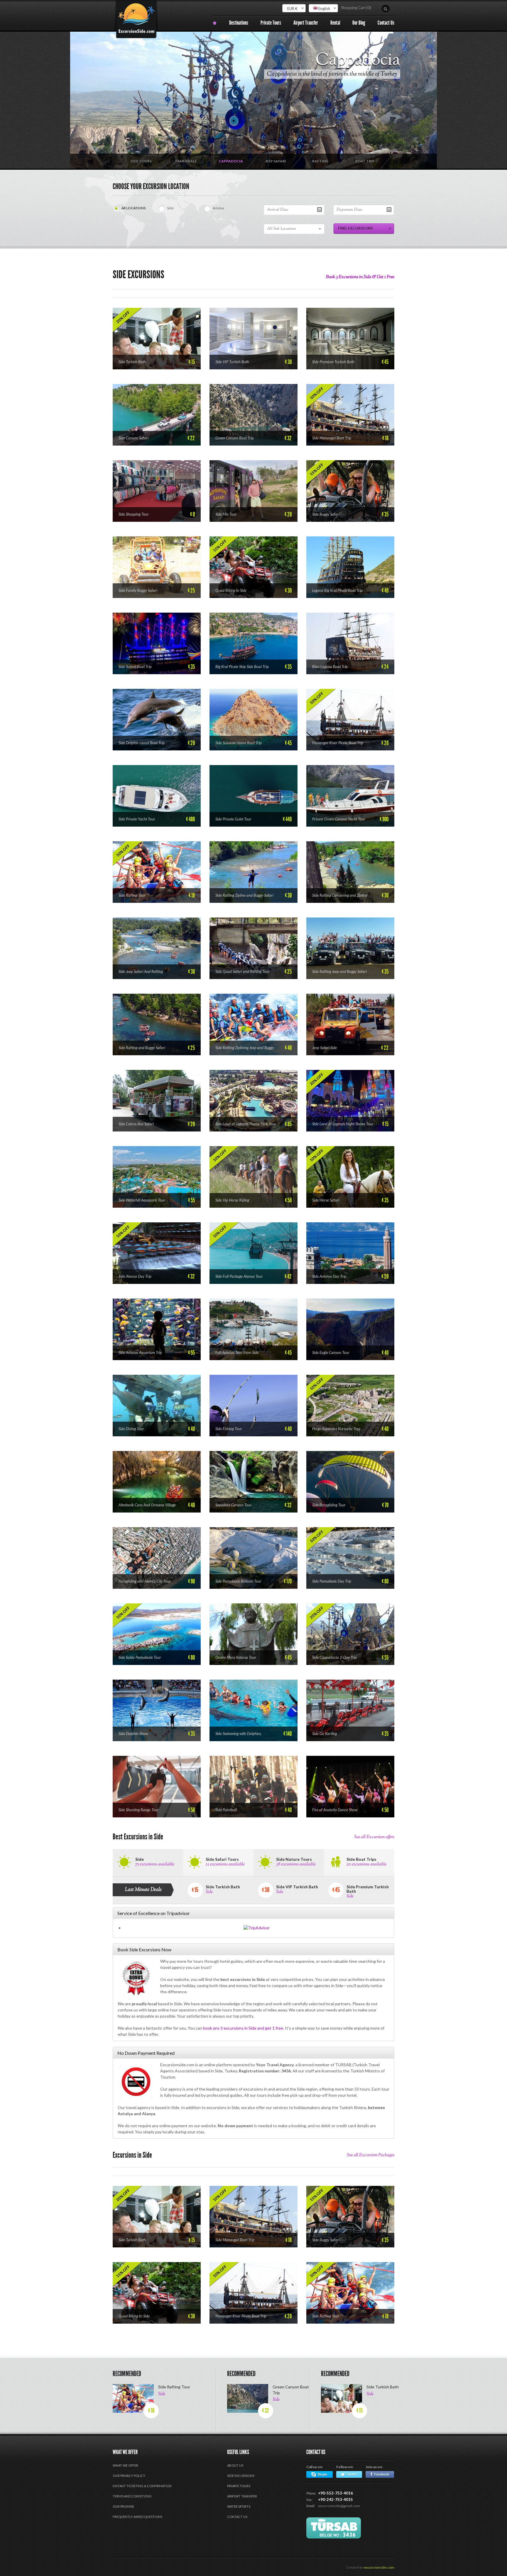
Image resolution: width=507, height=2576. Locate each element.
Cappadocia (231, 161)
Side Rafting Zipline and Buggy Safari (244, 895)
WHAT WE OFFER (125, 2465)
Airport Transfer (242, 2496)
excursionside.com (379, 2567)
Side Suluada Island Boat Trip (239, 743)
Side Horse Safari (326, 1200)
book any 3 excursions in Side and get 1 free (243, 2028)
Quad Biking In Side (231, 590)
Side (170, 208)
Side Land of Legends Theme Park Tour (246, 1124)
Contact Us (237, 2517)
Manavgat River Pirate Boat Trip (338, 743)
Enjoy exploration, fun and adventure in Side (345, 74)
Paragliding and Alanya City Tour (145, 1581)
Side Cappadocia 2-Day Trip (334, 1657)
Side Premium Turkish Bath (333, 362)
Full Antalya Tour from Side (237, 1352)
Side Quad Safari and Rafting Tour (242, 971)
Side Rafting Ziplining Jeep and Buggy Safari (245, 1048)
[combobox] (294, 8)
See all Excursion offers (374, 1837)
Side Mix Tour (226, 514)
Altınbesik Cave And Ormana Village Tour (147, 1505)
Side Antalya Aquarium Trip (140, 1352)
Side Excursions (241, 2476)
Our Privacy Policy (129, 2476)
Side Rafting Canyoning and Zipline (340, 895)
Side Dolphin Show (133, 1734)
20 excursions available (366, 1864)
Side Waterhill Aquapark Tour (142, 1200)
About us (235, 2465)
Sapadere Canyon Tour (234, 1505)
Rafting (320, 161)
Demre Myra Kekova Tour (236, 1657)
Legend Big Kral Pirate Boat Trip (337, 590)
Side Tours (141, 161)
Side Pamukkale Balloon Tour (238, 1581)
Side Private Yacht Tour (137, 819)
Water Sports (239, 2506)
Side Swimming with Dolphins (238, 1734)
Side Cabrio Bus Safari (136, 1124)
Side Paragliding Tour (329, 1505)
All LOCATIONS (133, 208)
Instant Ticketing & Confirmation (142, 2486)
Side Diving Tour (131, 1429)
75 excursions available (155, 1864)
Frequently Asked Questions (137, 2517)
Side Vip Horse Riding (232, 1200)
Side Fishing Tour (229, 1429)
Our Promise (123, 2506)
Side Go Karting (325, 1734)
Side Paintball (226, 1810)
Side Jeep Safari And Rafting (141, 971)
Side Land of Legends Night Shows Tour (343, 1124)
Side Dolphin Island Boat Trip (142, 743)
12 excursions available (225, 1864)
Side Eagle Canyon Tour (331, 1352)
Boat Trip (365, 161)
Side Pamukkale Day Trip (332, 1581)
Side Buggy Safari (326, 514)
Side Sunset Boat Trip (135, 667)
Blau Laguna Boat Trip (330, 667)
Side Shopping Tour (134, 514)
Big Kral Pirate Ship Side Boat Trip (242, 667)
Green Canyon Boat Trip (235, 438)
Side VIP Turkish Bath (232, 362)
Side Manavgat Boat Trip (332, 438)
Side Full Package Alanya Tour (239, 1276)
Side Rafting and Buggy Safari (142, 1048)
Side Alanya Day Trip (135, 1276)
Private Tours (239, 2486)
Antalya (218, 208)
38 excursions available (296, 1864)
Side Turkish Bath (132, 362)
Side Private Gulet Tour (233, 819)
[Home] (215, 23)
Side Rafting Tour (132, 895)
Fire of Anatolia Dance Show (335, 1810)
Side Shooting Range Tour (139, 1810)
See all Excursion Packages (371, 2155)
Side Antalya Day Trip (329, 1276)
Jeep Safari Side (325, 1048)
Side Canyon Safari (133, 438)
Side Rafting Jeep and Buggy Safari (339, 971)
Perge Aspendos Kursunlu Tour (336, 1429)
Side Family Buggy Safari (138, 590)
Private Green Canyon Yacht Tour (339, 819)
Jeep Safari (363, 60)
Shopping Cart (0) (356, 8)
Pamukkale (186, 161)
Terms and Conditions (132, 2496)
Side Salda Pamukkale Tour (140, 1657)
